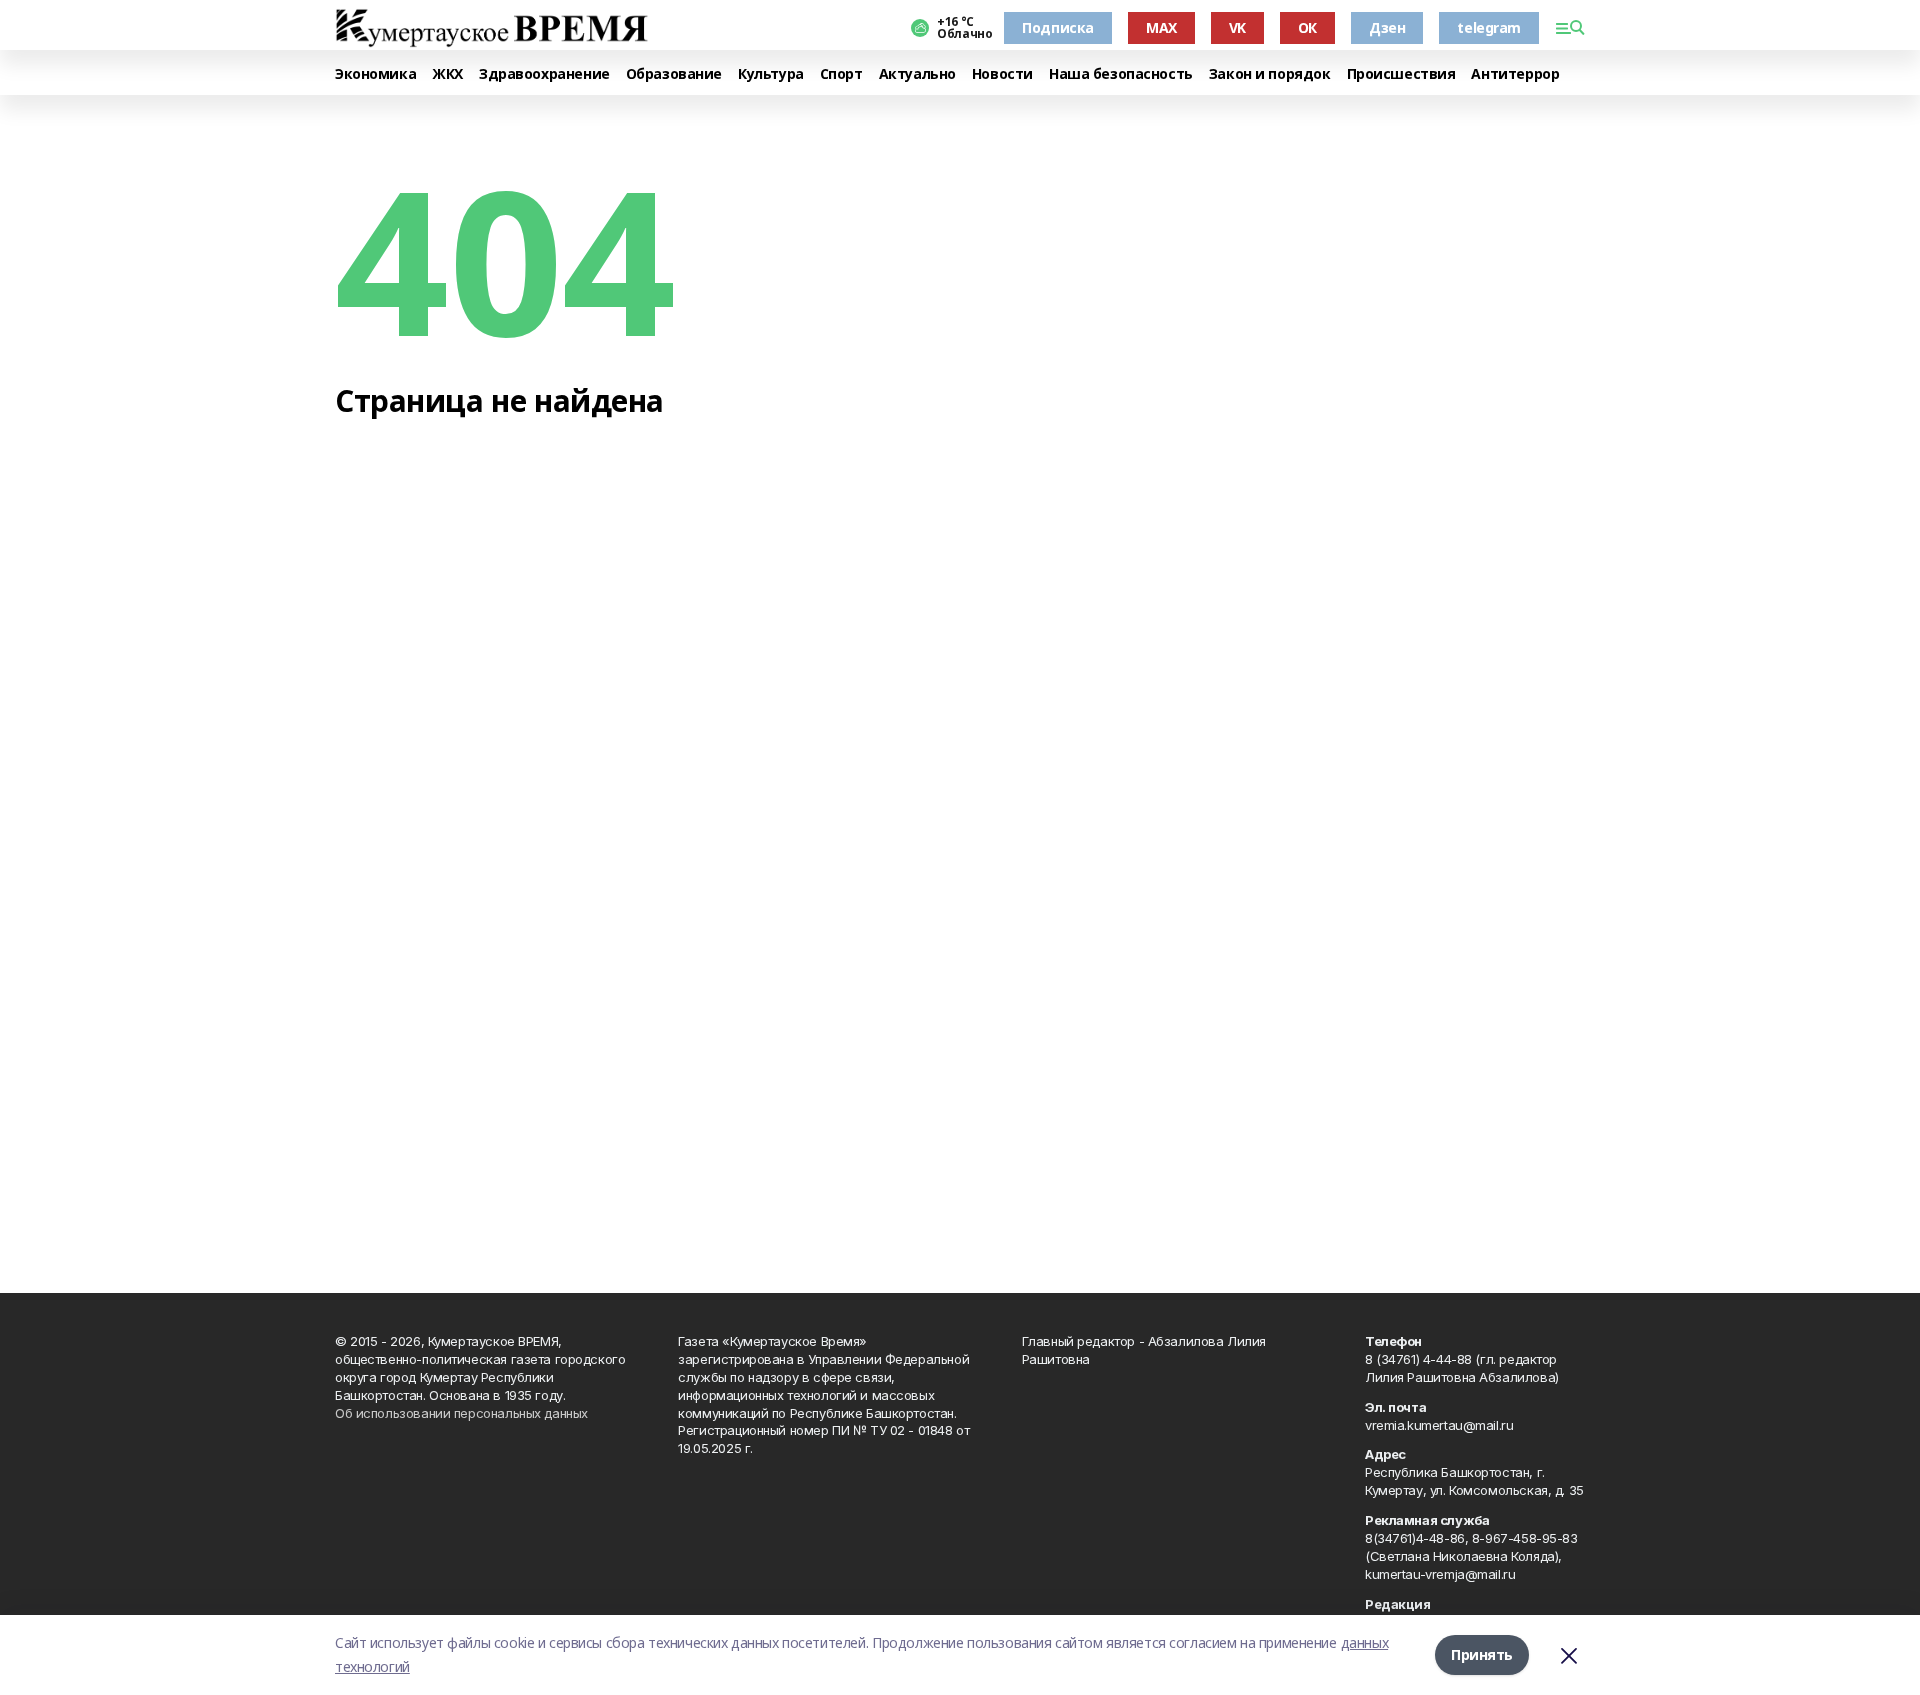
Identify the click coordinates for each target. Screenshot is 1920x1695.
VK (1237, 27)
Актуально (917, 74)
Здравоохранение (544, 74)
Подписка (1058, 27)
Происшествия (1401, 74)
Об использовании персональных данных (461, 1413)
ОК (1307, 27)
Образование (674, 74)
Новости (1002, 74)
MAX (1161, 27)
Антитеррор (1515, 74)
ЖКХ (447, 74)
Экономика (375, 74)
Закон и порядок (1270, 74)
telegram (1489, 27)
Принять (1482, 1654)
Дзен (1387, 27)
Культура (771, 74)
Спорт (841, 74)
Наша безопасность (1121, 74)
